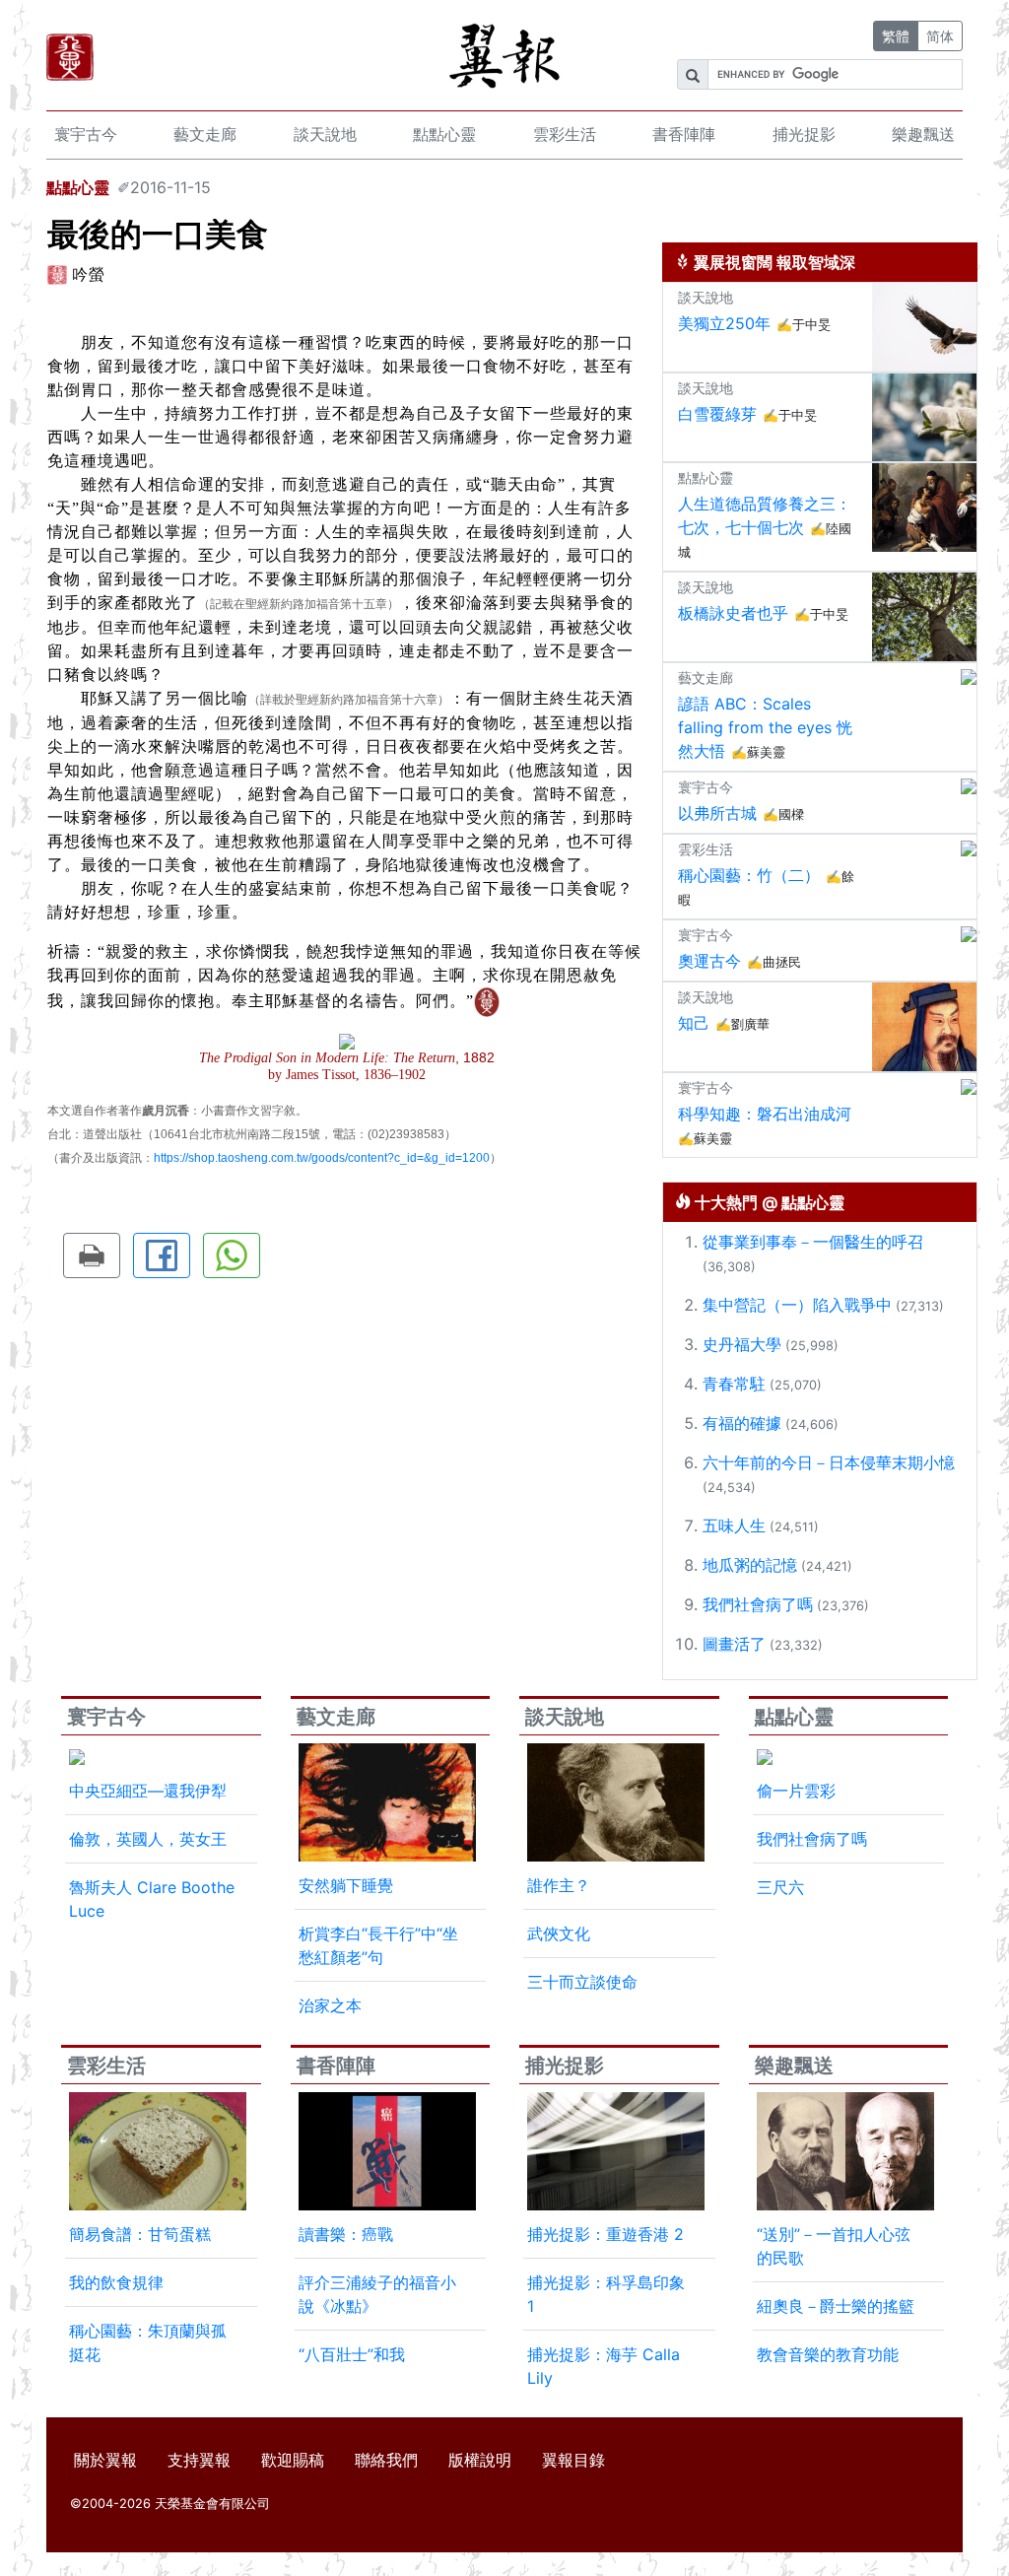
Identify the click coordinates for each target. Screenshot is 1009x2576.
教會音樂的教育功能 (828, 2354)
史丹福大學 (742, 1344)
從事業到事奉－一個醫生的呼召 (813, 1242)
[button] (92, 1255)
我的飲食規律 (116, 2282)
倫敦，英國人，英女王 (148, 1839)
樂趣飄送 (923, 134)
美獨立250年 (724, 323)
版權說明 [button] (480, 2460)
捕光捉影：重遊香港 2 (605, 2234)
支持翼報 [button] (199, 2460)
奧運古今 (709, 961)
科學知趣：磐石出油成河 (765, 1114)
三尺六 (780, 1887)
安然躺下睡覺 (346, 1885)
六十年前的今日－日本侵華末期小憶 (829, 1462)
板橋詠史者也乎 (733, 613)
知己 (694, 1023)
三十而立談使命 (582, 1982)
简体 (940, 36)
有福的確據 (742, 1423)
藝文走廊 (205, 134)
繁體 (896, 36)
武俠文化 (559, 1933)
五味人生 (734, 1525)
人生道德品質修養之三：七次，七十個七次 (765, 515)
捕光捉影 (804, 134)
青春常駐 (734, 1384)
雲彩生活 (565, 134)
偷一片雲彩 (796, 1791)
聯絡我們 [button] (386, 2460)
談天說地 (325, 134)
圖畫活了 (734, 1644)
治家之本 (330, 2005)
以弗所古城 (717, 813)
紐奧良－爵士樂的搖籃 (836, 2306)
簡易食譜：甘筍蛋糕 (140, 2234)
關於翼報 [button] (105, 2460)
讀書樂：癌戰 (346, 2234)
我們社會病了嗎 (758, 1604)
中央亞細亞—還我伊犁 (148, 1791)
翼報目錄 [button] (573, 2460)
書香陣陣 (684, 134)
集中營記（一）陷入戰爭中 (797, 1305)
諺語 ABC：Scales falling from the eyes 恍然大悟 (765, 727)
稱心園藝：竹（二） (749, 875)
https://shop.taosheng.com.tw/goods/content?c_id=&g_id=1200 (322, 1158)
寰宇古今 (86, 134)
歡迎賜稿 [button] (293, 2460)
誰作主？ (559, 1885)
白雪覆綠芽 (717, 414)
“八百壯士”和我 (352, 2354)
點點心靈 (444, 134)
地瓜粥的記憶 (750, 1565)
